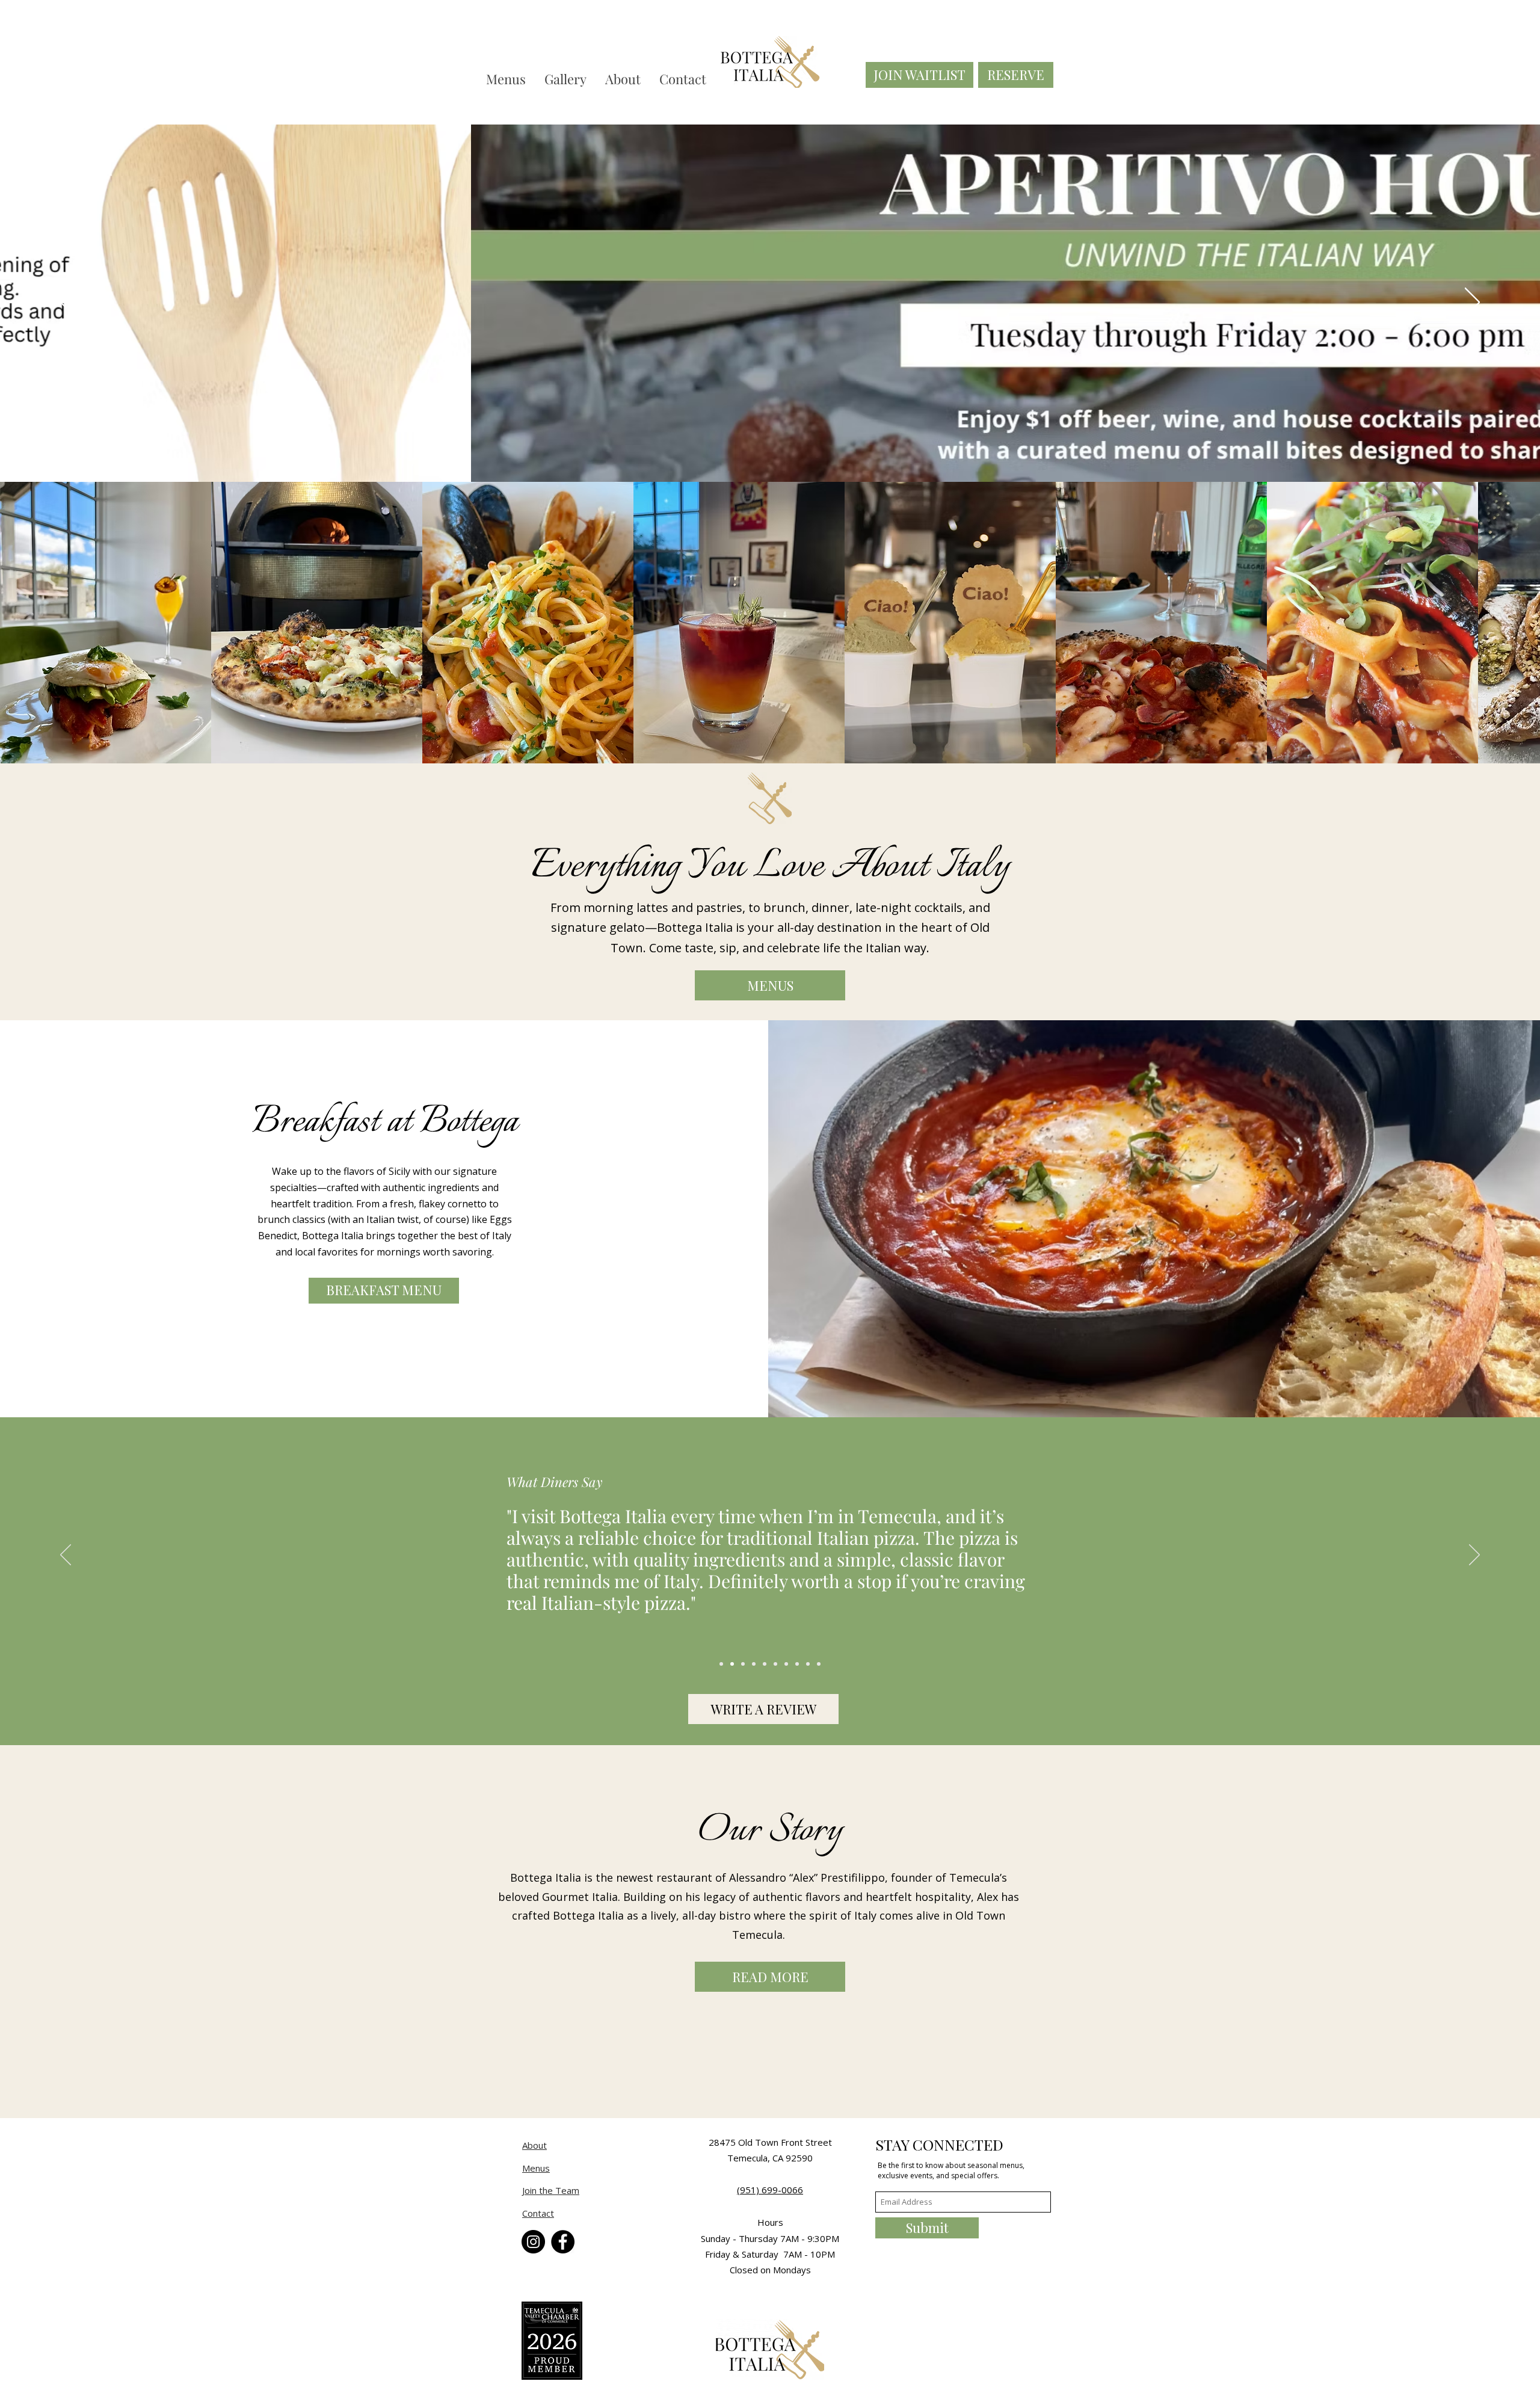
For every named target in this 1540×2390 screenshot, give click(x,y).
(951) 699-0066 (770, 2190)
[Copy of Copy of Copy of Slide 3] (786, 1664)
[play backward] (15, 623)
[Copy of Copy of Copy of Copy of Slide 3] (797, 1664)
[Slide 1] (732, 1664)
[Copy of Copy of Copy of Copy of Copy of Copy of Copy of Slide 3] (721, 1664)
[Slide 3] (754, 1664)
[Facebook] (563, 2242)
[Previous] (68, 303)
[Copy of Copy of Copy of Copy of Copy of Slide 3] (808, 1664)
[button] (106, 623)
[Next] (1472, 303)
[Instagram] (533, 2242)
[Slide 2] (743, 1664)
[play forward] (1525, 623)
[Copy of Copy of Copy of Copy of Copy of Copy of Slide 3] (819, 1664)
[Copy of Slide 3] (765, 1664)
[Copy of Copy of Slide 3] (775, 1664)
